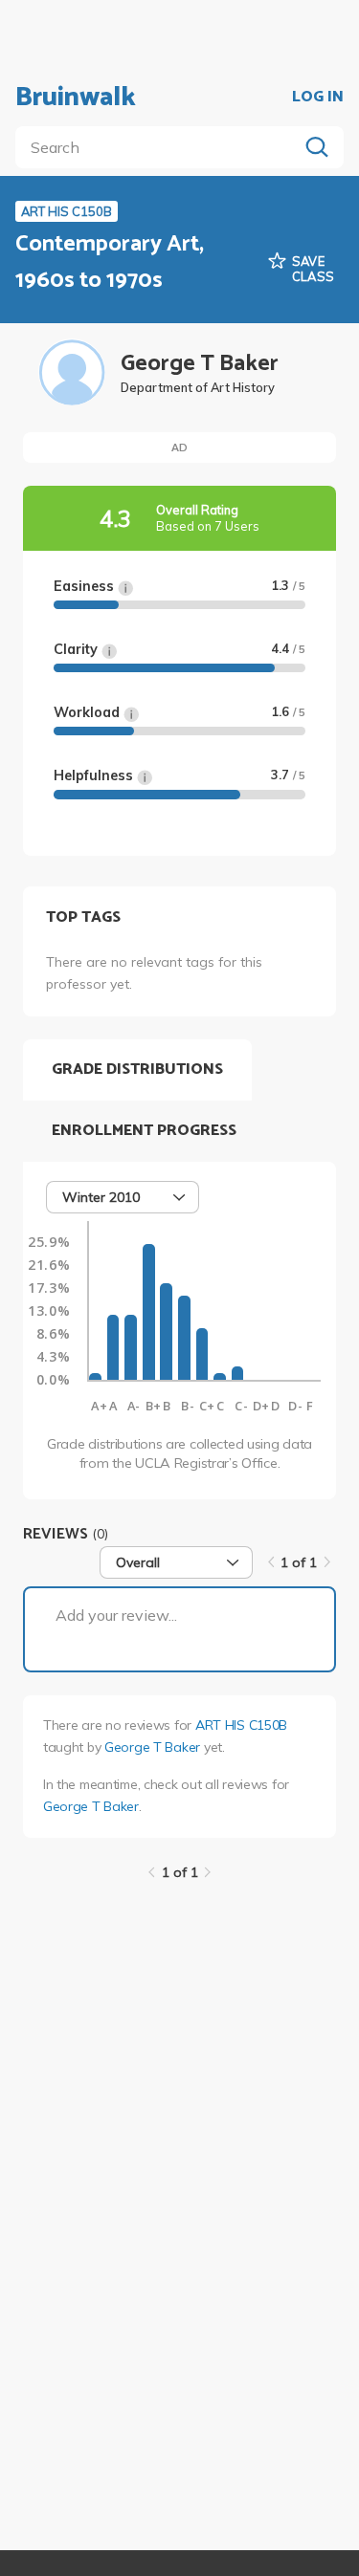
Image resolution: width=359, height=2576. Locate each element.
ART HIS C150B (241, 1725)
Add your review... (116, 1615)
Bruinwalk (76, 98)
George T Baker (152, 1747)
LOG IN (318, 98)
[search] (160, 147)
